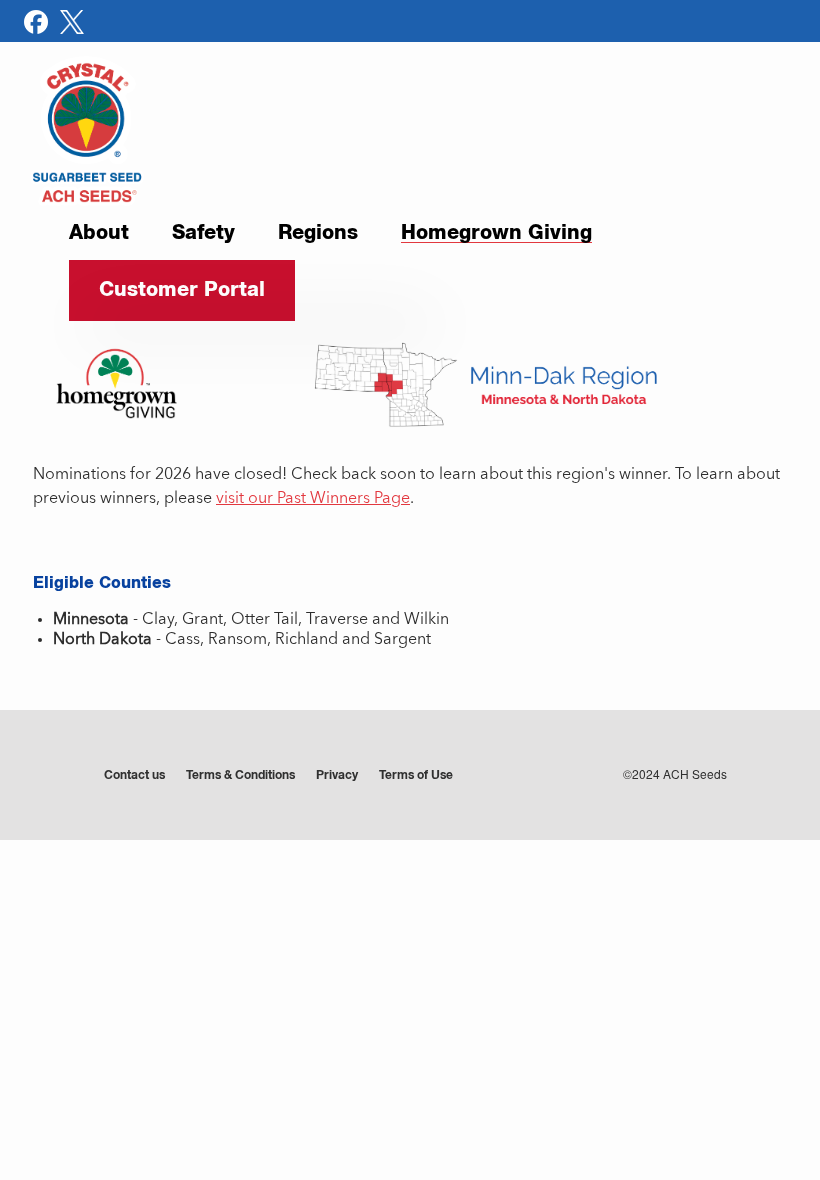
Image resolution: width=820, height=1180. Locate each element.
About (99, 234)
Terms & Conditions (240, 776)
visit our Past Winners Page (313, 499)
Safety (203, 234)
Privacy (337, 776)
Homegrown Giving (496, 235)
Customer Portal (182, 290)
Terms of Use (416, 776)
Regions (318, 234)
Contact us (134, 776)
